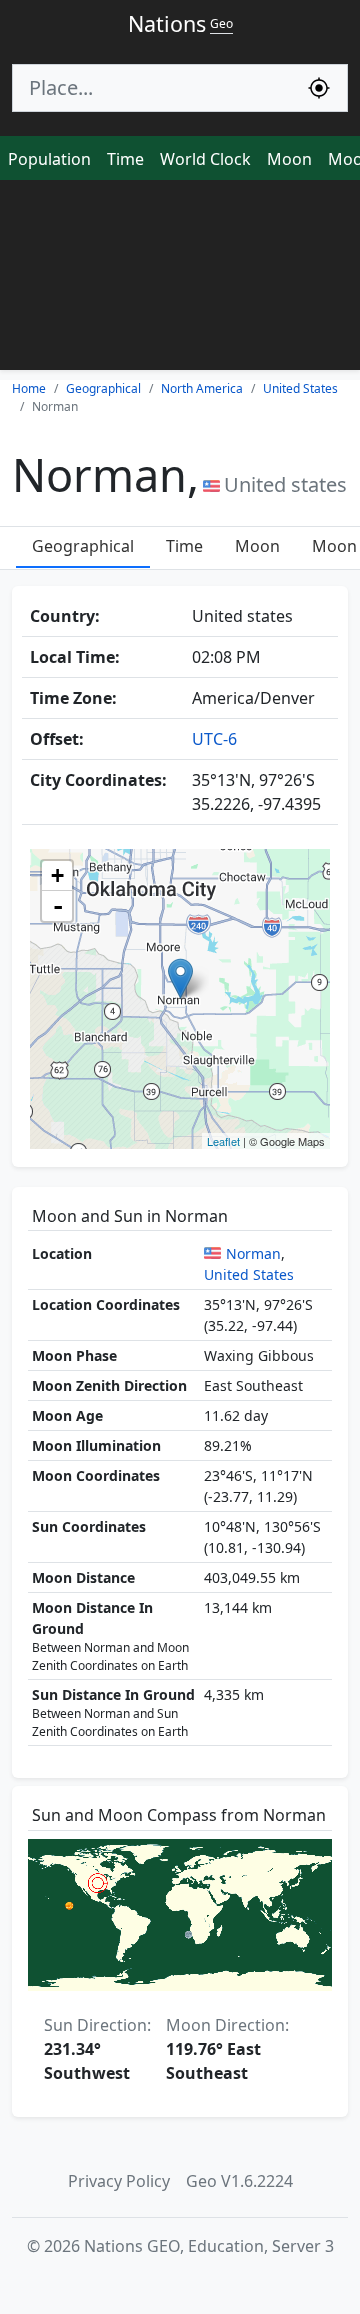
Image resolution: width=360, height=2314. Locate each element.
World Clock (205, 159)
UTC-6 (214, 739)
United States (249, 1274)
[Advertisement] (180, 280)
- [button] (58, 906)
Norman (253, 1253)
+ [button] (57, 875)
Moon (289, 159)
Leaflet (223, 1141)
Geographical (83, 546)
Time (125, 159)
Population (49, 159)
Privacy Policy (119, 2181)
